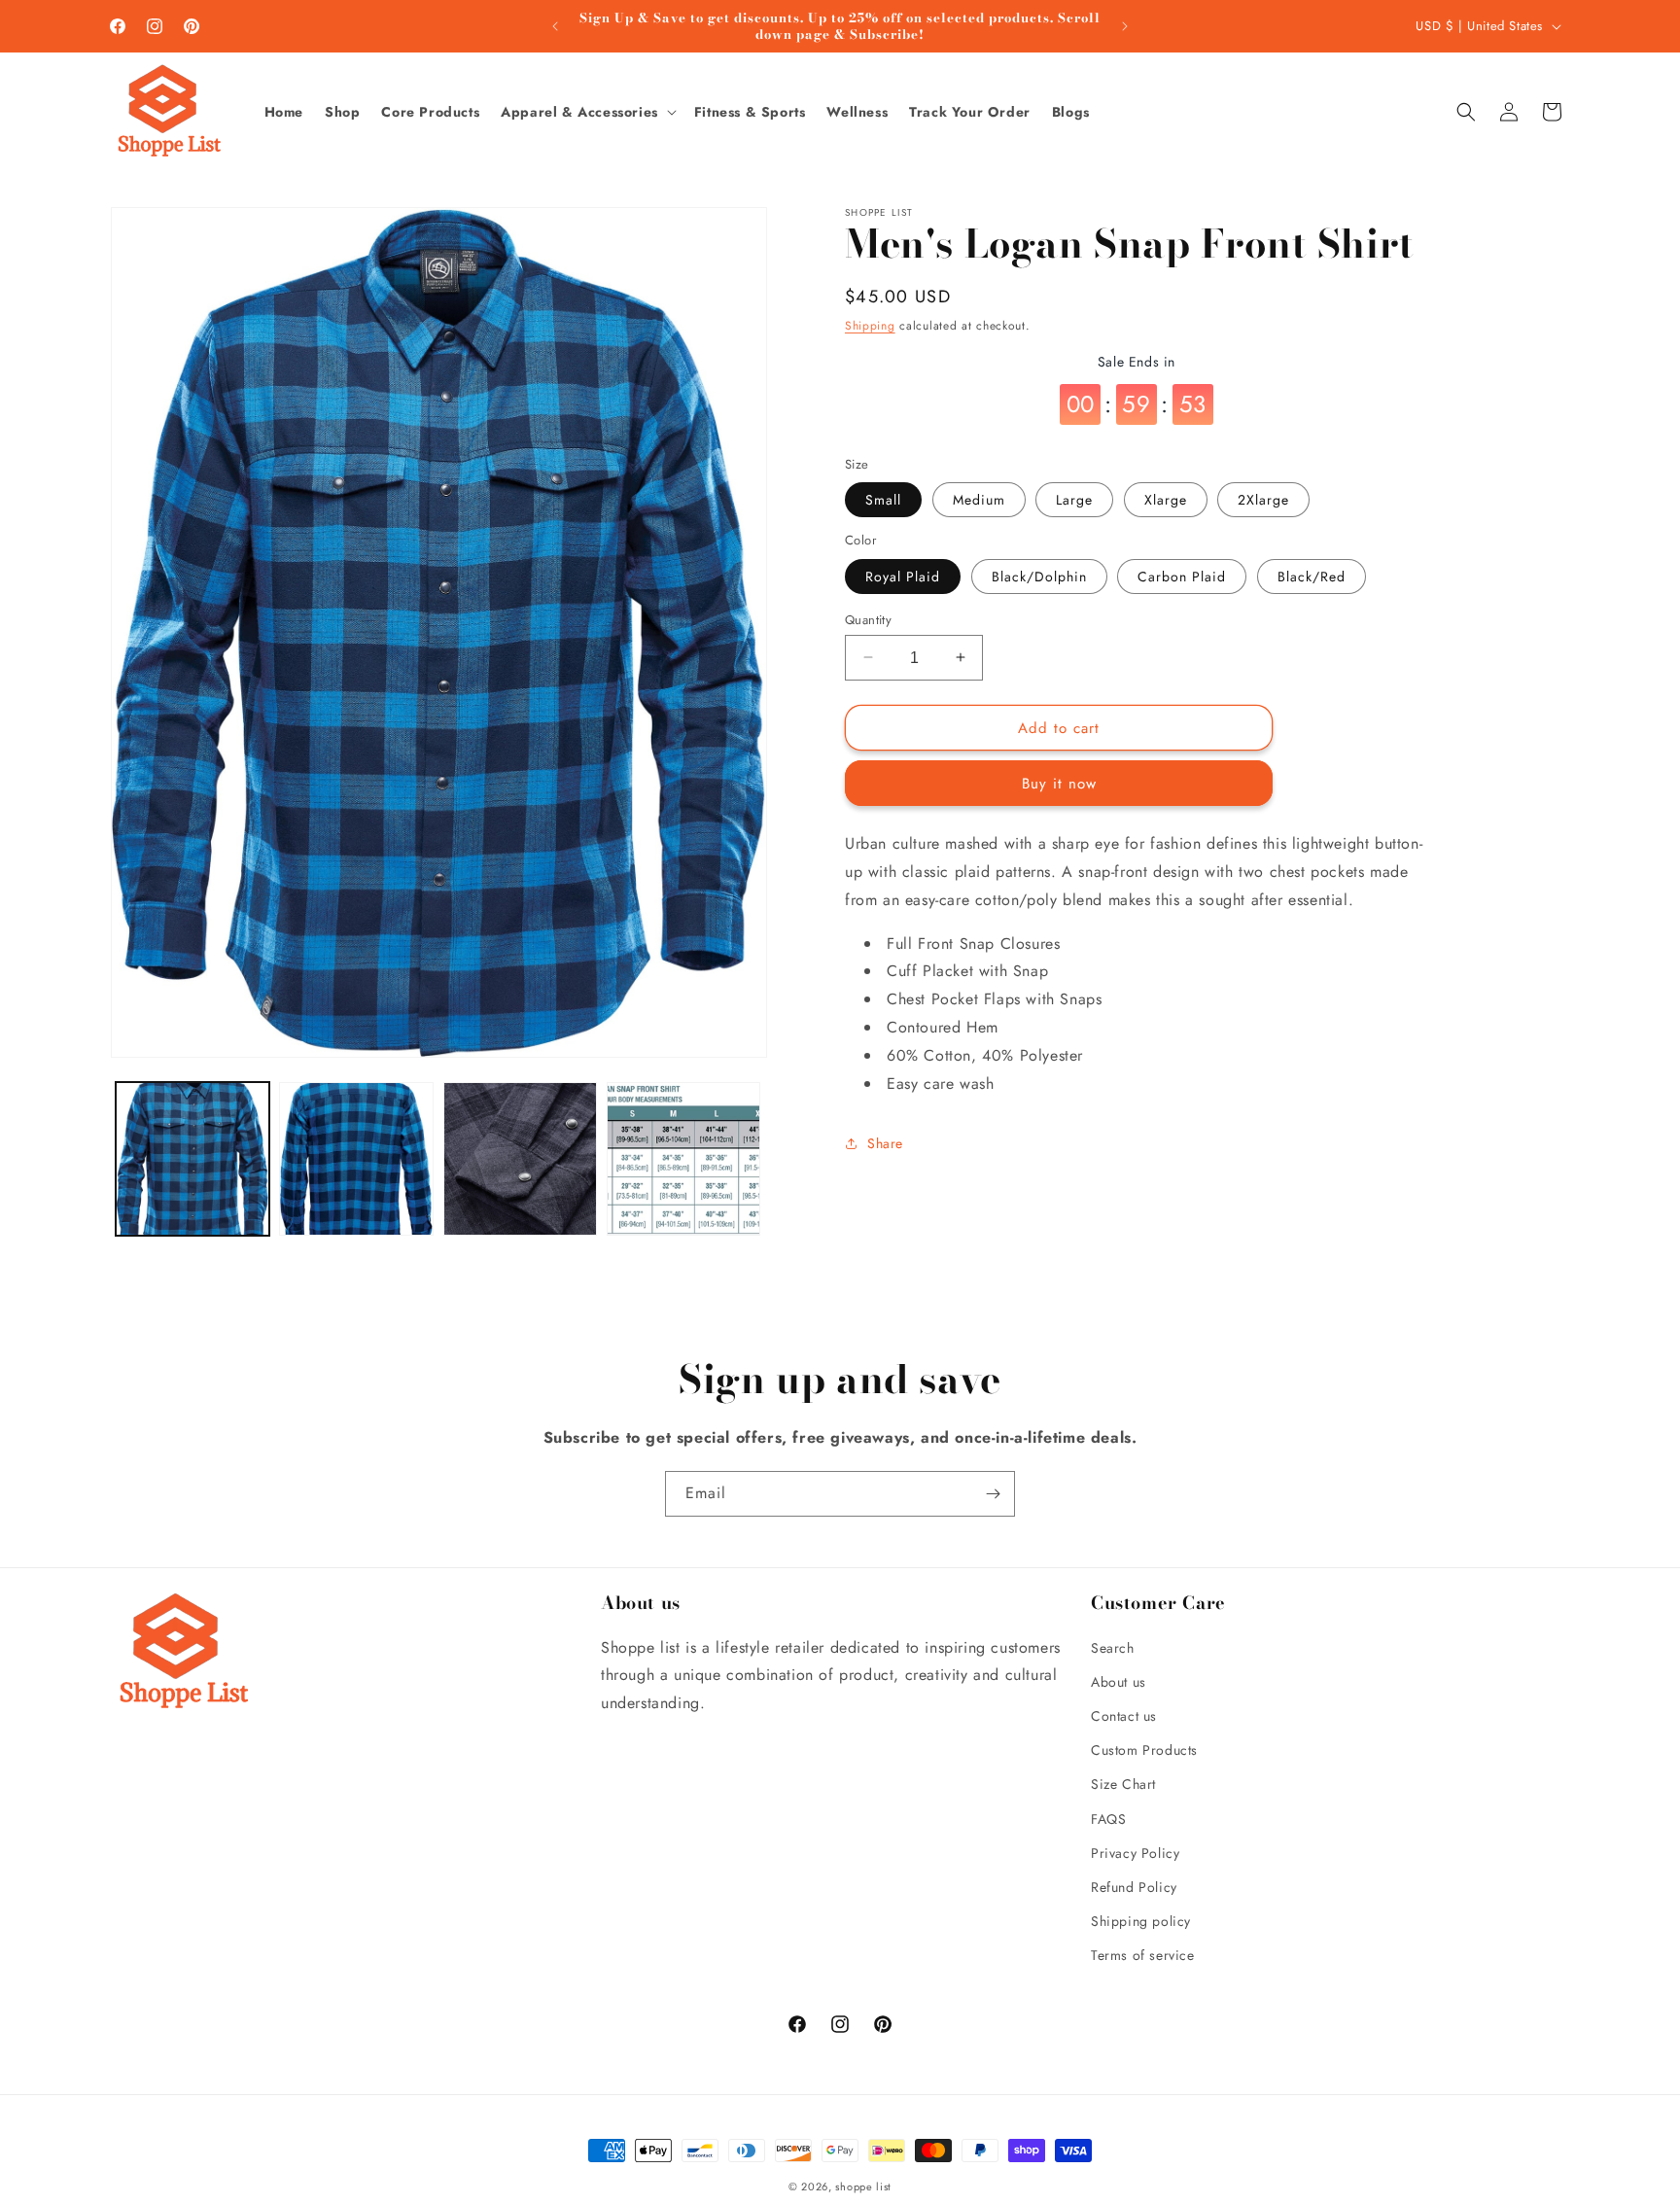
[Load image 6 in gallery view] (520, 1159)
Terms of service (1143, 1955)
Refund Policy (1134, 1887)
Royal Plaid (903, 576)
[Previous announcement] (555, 26)
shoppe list (863, 2187)
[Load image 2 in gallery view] (356, 1159)
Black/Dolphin (1039, 576)
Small (883, 500)
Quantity (868, 619)
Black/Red (1312, 576)
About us (1119, 1682)
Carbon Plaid (1182, 576)
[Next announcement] (1125, 26)
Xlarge (1166, 500)
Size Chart (1123, 1784)
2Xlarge (1263, 500)
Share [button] (885, 1142)
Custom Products (1144, 1750)
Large (1074, 500)
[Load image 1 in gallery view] (192, 1159)
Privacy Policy (1135, 1853)
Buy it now (1059, 784)
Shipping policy (1141, 1921)
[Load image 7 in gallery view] (683, 1159)
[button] (588, 112)
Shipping (870, 326)
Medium (979, 500)
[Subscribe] (993, 1494)
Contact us (1124, 1716)
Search (1113, 1648)
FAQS (1108, 1819)
